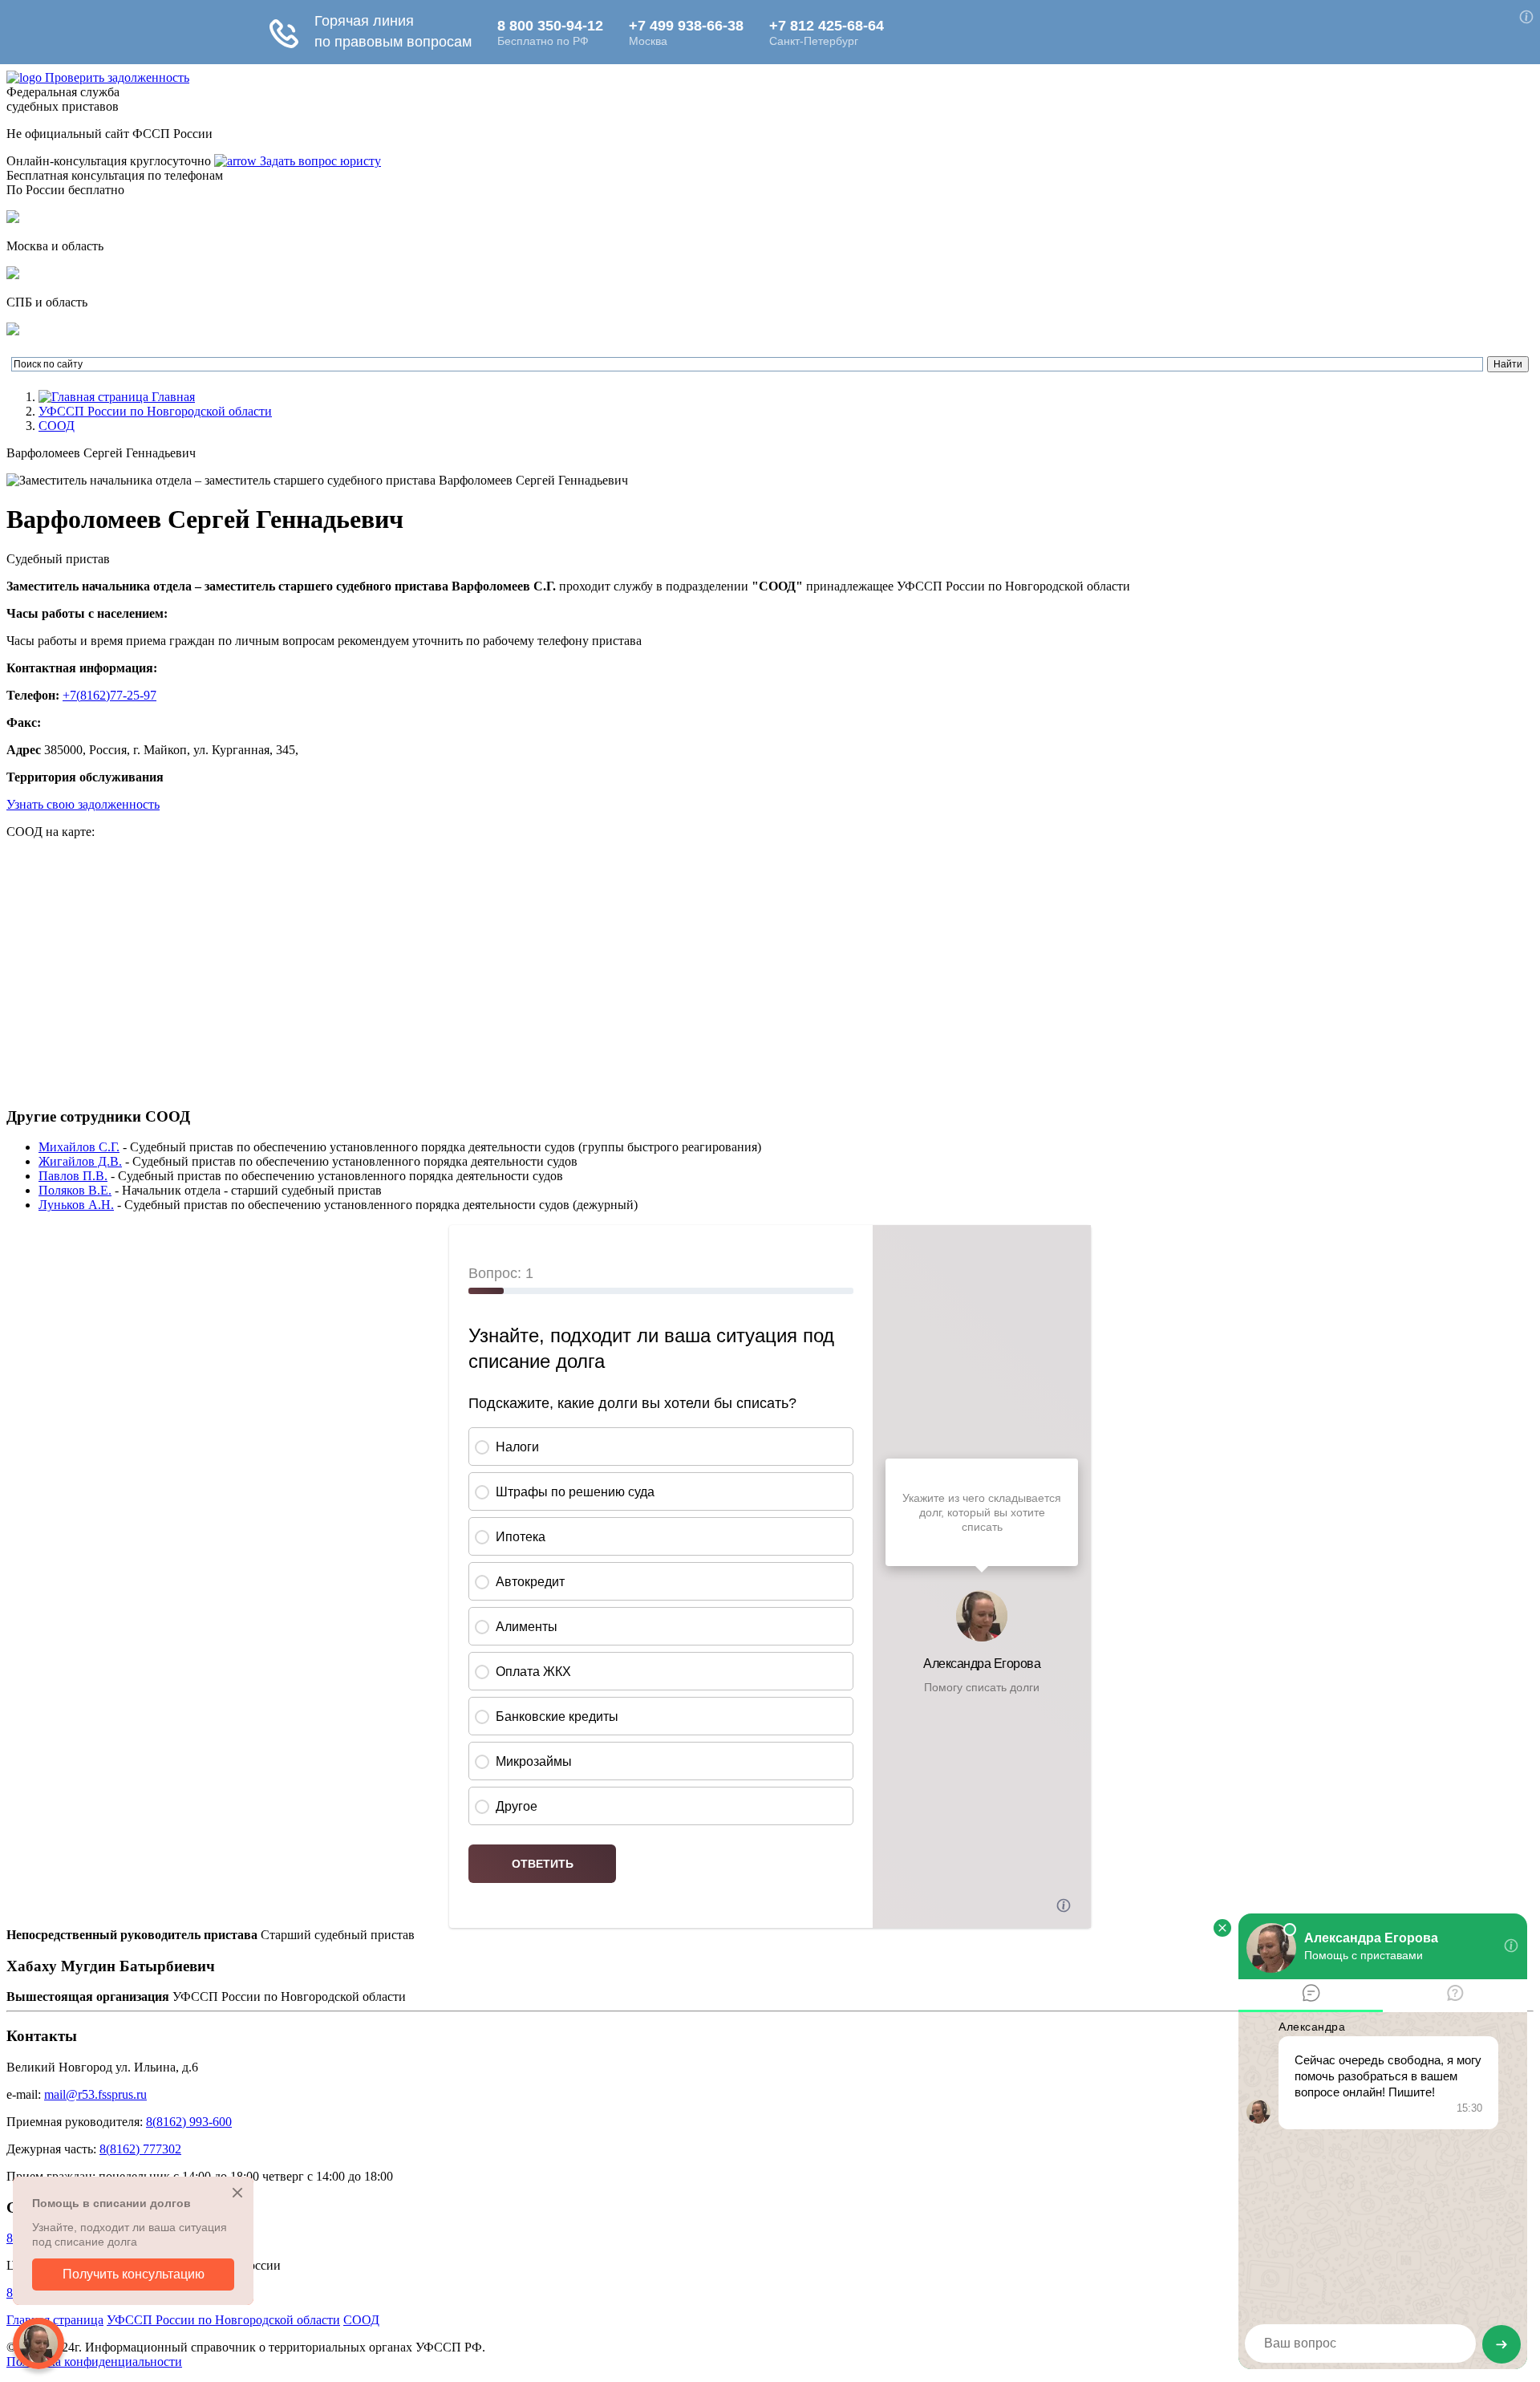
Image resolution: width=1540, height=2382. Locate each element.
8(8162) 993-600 (189, 2122)
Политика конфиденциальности (94, 2362)
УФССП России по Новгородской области (155, 411)
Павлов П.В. (73, 1176)
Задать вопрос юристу (319, 161)
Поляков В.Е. (75, 1190)
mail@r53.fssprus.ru (95, 2094)
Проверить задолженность (117, 77)
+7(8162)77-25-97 (109, 695)
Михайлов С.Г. (79, 1147)
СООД (57, 426)
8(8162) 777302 (140, 2149)
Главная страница (55, 2320)
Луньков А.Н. (76, 1205)
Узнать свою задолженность (83, 804)
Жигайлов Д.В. (80, 1161)
